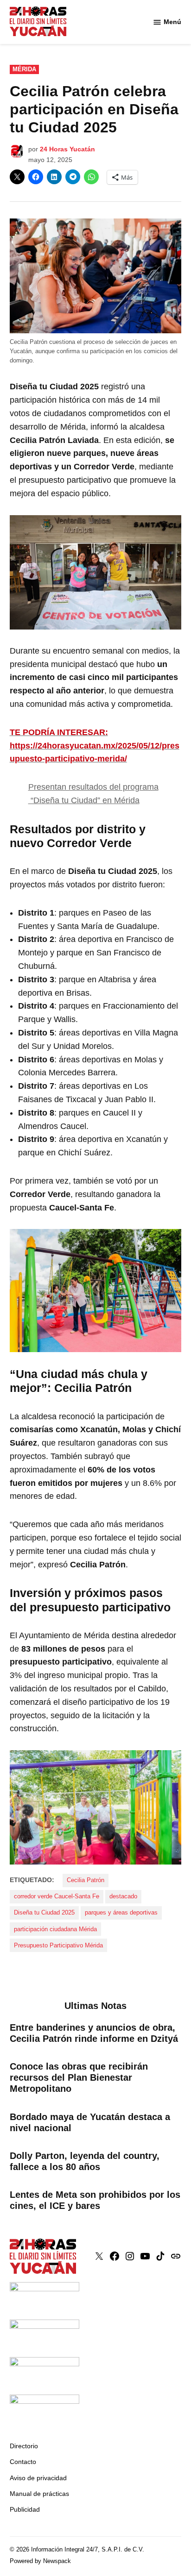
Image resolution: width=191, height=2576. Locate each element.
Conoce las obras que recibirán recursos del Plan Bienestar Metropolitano (79, 2077)
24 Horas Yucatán (67, 149)
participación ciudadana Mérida (55, 1929)
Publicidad (25, 2509)
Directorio (24, 2446)
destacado (123, 1896)
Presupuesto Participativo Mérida (58, 1946)
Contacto (23, 2462)
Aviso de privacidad (38, 2478)
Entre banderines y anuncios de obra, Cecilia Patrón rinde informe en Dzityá (94, 2033)
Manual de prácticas (39, 2494)
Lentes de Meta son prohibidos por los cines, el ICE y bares (95, 2200)
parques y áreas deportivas (121, 1913)
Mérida (24, 69)
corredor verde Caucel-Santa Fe (57, 1896)
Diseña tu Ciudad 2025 (44, 1913)
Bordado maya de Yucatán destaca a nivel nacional (90, 2122)
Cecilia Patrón (86, 1880)
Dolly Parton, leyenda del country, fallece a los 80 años (85, 2161)
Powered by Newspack (40, 2561)
